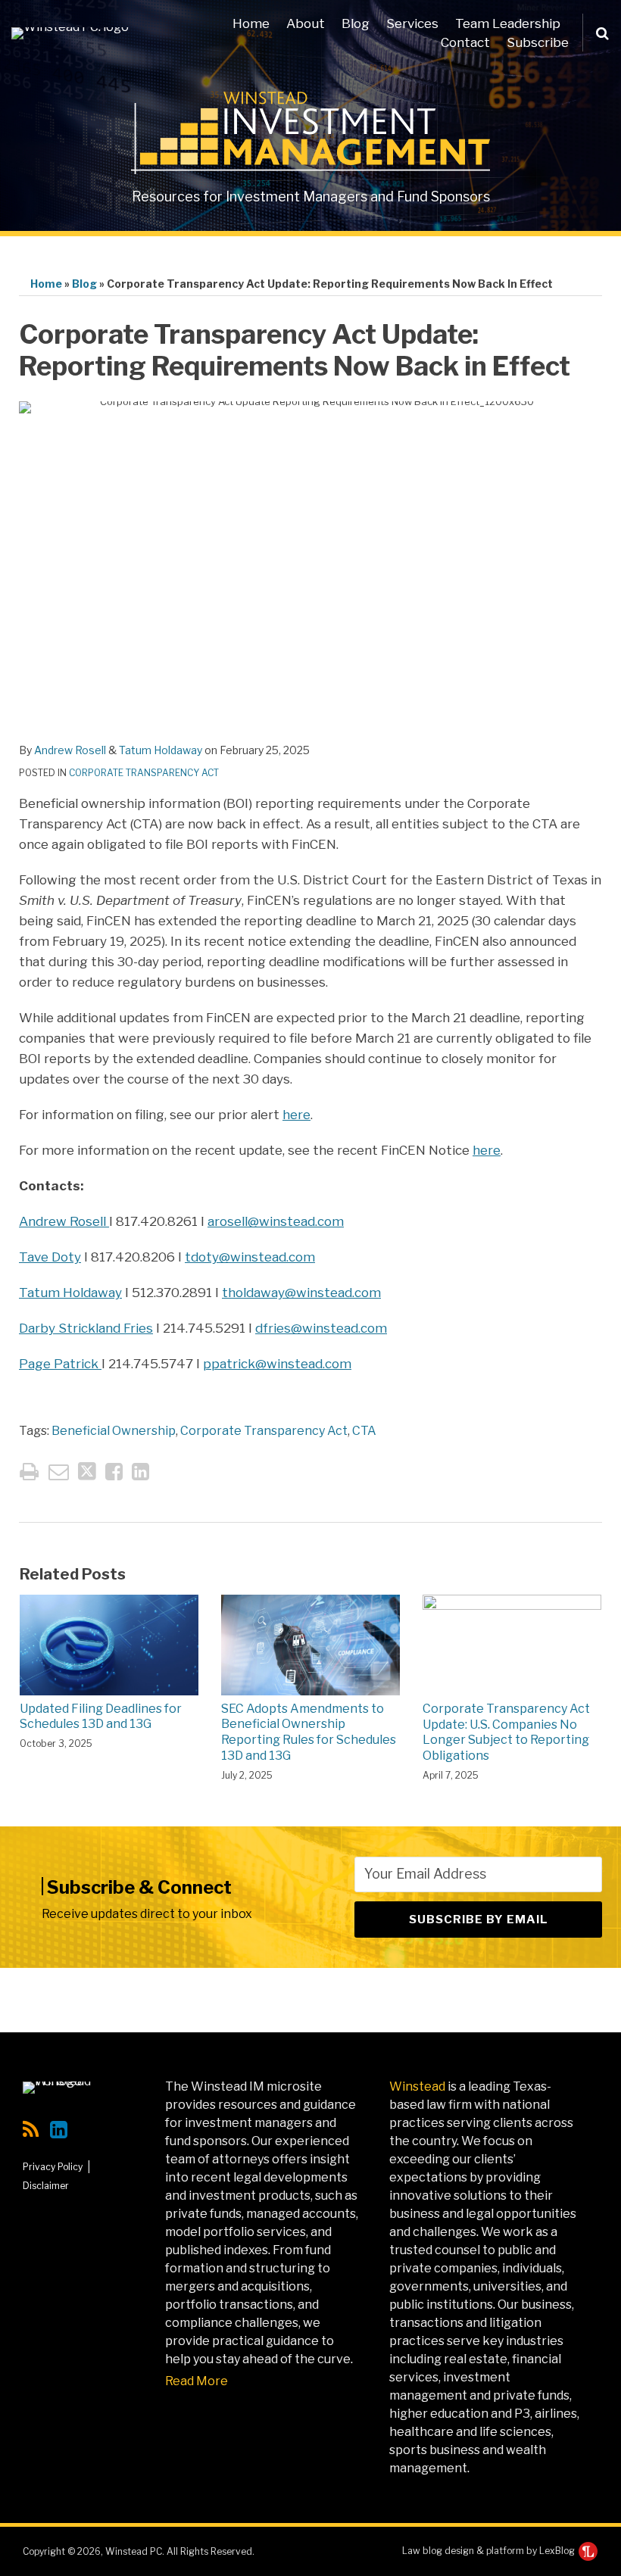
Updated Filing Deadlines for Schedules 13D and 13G (101, 1717)
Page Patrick (60, 1364)
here (296, 1115)
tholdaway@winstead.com (301, 1293)
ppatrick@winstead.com (277, 1364)
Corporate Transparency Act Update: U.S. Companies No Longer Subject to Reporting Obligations (506, 1732)
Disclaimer (46, 2186)
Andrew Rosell (70, 750)
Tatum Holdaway (161, 750)
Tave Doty (50, 1257)
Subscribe (538, 42)
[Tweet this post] (87, 1472)
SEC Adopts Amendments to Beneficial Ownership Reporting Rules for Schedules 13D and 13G (309, 1732)
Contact (465, 42)
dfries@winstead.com (321, 1328)
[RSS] (31, 2130)
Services (412, 23)
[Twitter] (88, 2129)
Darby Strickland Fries (86, 1328)
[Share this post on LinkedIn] (140, 1472)
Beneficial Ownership (114, 1431)
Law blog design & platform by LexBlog (490, 2551)
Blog (356, 23)
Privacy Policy (53, 2167)
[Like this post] (114, 1472)
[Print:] (29, 1472)
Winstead (417, 2086)
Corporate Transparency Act (144, 773)
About (306, 23)
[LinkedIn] (59, 2130)
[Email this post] (59, 1472)
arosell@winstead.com (276, 1221)
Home (251, 23)
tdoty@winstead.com (250, 1257)
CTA (364, 1431)
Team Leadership (508, 23)
